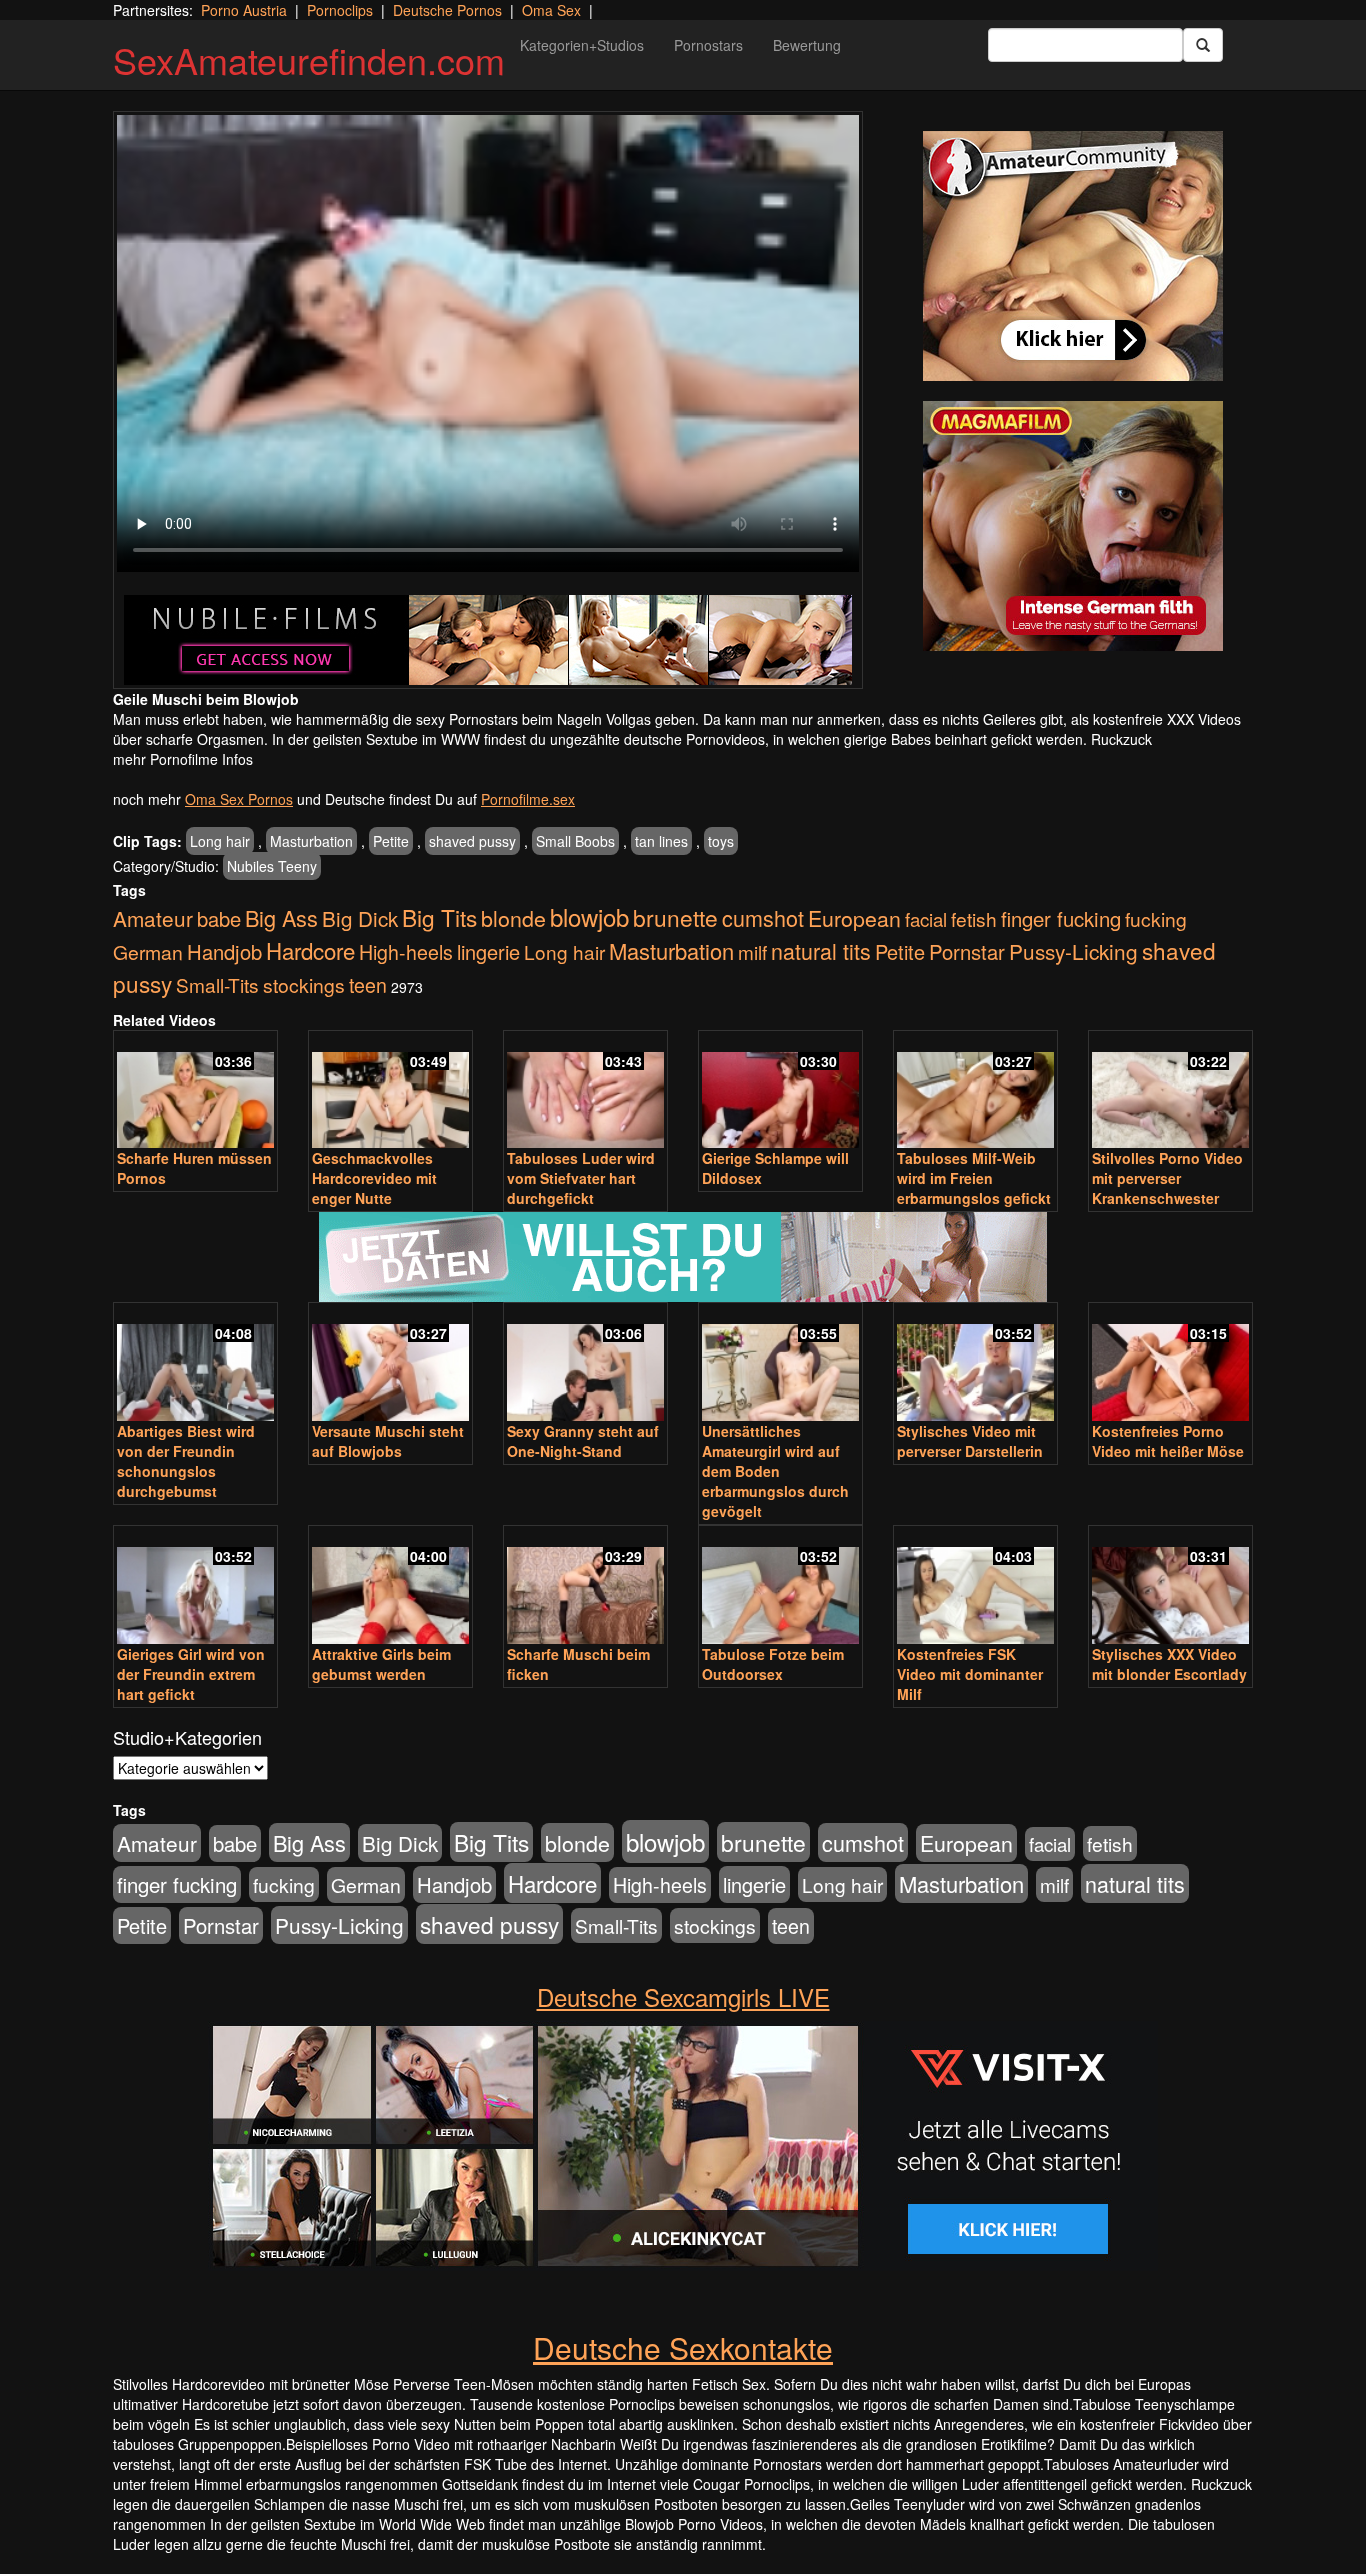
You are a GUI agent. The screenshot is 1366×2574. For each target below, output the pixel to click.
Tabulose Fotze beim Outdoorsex (773, 1664)
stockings (304, 984)
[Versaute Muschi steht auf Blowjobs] (390, 1363)
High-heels (406, 952)
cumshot (763, 917)
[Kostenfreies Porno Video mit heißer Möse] (1170, 1363)
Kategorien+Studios (582, 45)
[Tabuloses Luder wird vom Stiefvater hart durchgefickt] (585, 1091)
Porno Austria (244, 10)
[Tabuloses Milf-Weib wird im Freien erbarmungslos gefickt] (975, 1091)
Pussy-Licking (1073, 951)
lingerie (488, 951)
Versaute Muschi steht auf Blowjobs (388, 1441)
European (854, 918)
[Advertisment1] (1073, 256)
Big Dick (360, 918)
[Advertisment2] (1073, 526)
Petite (391, 841)
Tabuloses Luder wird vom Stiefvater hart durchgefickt (581, 1178)
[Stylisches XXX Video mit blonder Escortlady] (1170, 1586)
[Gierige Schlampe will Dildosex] (780, 1091)
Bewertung (807, 45)
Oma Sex (551, 10)
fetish (974, 918)
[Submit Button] (1203, 45)
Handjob (224, 951)
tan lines (661, 841)
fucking (1156, 918)
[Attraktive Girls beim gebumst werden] (390, 1586)
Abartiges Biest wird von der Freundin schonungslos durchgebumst (186, 1461)
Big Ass (281, 917)
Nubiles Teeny (272, 866)
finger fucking (1061, 918)
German (148, 952)
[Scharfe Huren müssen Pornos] (195, 1091)
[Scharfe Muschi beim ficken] (585, 1586)
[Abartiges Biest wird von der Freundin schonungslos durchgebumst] (195, 1363)
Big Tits (439, 917)
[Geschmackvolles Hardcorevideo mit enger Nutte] (390, 1091)
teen (368, 985)
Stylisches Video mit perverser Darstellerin (970, 1441)
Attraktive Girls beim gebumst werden (381, 1664)
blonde (513, 917)
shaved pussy (472, 841)
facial (926, 919)
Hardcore (310, 950)
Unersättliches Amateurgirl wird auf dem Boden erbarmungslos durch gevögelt (775, 1471)
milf (752, 951)
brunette (675, 917)
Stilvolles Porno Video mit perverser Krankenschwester (1167, 1178)
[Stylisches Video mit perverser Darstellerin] (975, 1363)
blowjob (589, 916)
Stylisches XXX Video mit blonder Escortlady (1169, 1664)
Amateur (153, 918)
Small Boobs (575, 841)
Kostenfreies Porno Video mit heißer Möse (1168, 1441)
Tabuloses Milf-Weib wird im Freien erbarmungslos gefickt (974, 1178)
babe (219, 918)
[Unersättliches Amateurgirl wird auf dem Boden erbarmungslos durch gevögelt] (780, 1363)
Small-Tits (217, 984)
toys (721, 841)
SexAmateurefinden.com (309, 59)
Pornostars (708, 45)
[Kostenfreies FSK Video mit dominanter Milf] (975, 1586)
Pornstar (967, 951)
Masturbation (311, 841)
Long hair (220, 841)
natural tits (821, 950)
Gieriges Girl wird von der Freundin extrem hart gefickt (191, 1674)
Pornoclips (340, 10)
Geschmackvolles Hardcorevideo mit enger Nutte (374, 1178)
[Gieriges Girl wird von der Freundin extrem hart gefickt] (195, 1586)
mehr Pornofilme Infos (183, 759)
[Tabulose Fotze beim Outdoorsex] (780, 1586)
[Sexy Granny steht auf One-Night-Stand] (585, 1363)
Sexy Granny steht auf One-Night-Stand (583, 1441)
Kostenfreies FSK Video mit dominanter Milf (970, 1674)
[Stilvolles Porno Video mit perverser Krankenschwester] (1170, 1091)
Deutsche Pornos (447, 10)
